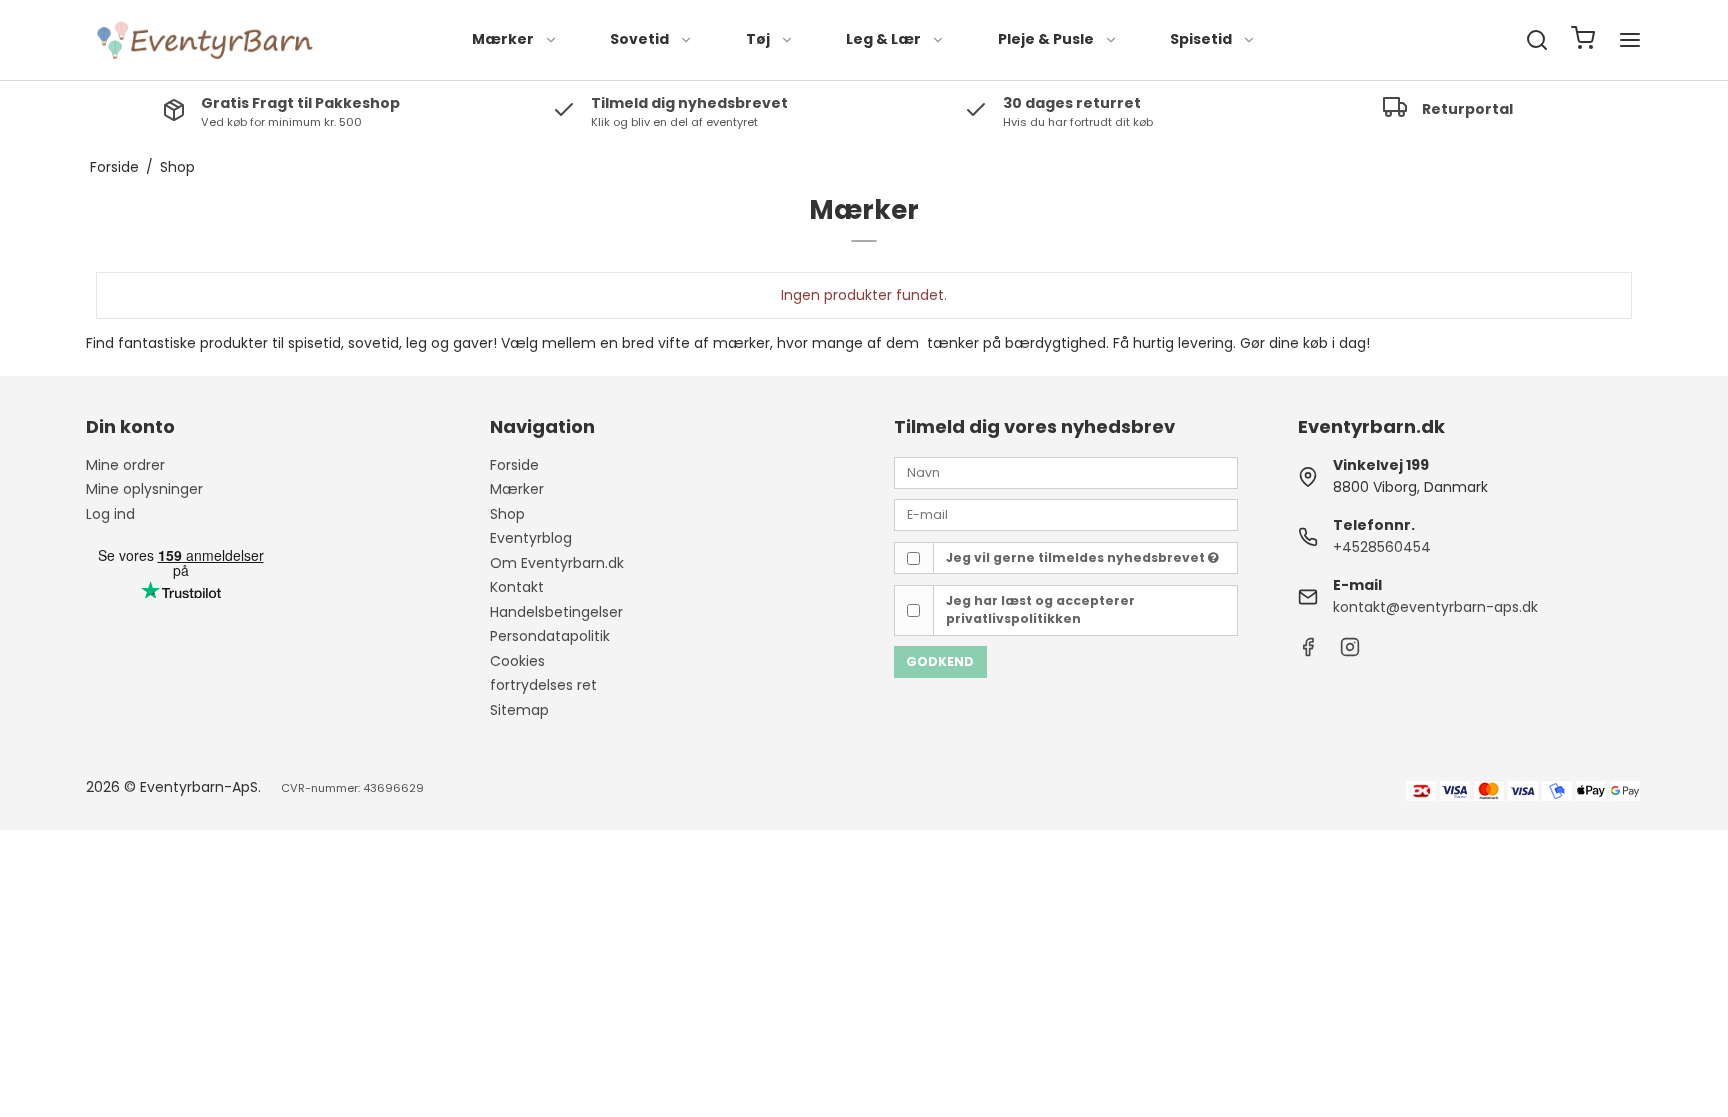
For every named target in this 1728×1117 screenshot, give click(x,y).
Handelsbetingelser (556, 612)
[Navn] (1066, 471)
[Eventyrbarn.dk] (204, 40)
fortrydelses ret (543, 685)
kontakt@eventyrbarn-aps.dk (1435, 607)
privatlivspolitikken (1013, 618)
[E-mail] (1066, 514)
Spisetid (1201, 39)
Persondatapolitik (550, 636)
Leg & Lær (883, 39)
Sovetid (639, 39)
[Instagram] (1350, 652)
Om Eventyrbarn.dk (557, 563)
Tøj (758, 39)
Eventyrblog (531, 538)
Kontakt (517, 587)
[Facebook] (1308, 652)
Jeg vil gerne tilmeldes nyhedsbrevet (1077, 557)
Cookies (517, 661)
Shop (507, 514)
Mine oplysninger (144, 489)
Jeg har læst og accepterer (1040, 609)
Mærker (503, 39)
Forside (514, 465)
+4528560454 (1382, 547)
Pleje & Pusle (1046, 39)
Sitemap (519, 710)
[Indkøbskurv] (1583, 40)
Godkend (940, 661)
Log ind (110, 514)
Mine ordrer (125, 465)
